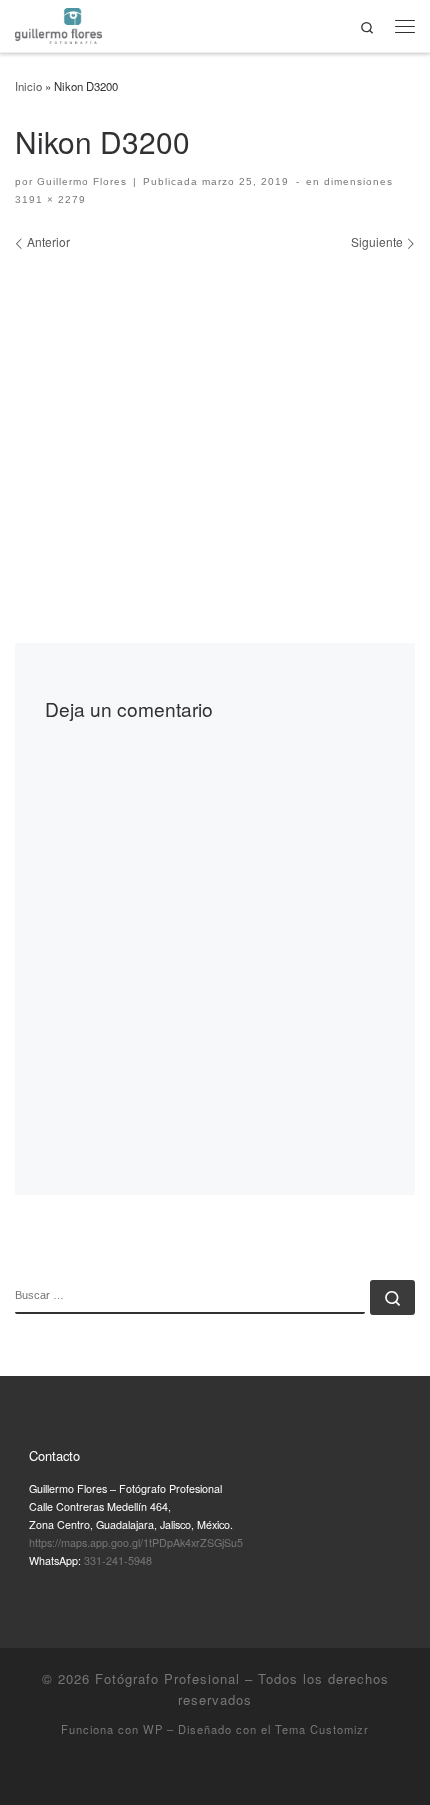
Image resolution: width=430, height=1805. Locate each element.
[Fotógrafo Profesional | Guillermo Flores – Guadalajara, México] (58, 23)
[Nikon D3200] (215, 407)
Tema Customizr (322, 1729)
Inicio (28, 86)
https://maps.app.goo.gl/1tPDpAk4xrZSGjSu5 (136, 1542)
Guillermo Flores (82, 181)
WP (153, 1729)
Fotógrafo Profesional (167, 1678)
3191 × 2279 (50, 199)
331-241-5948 (118, 1560)
